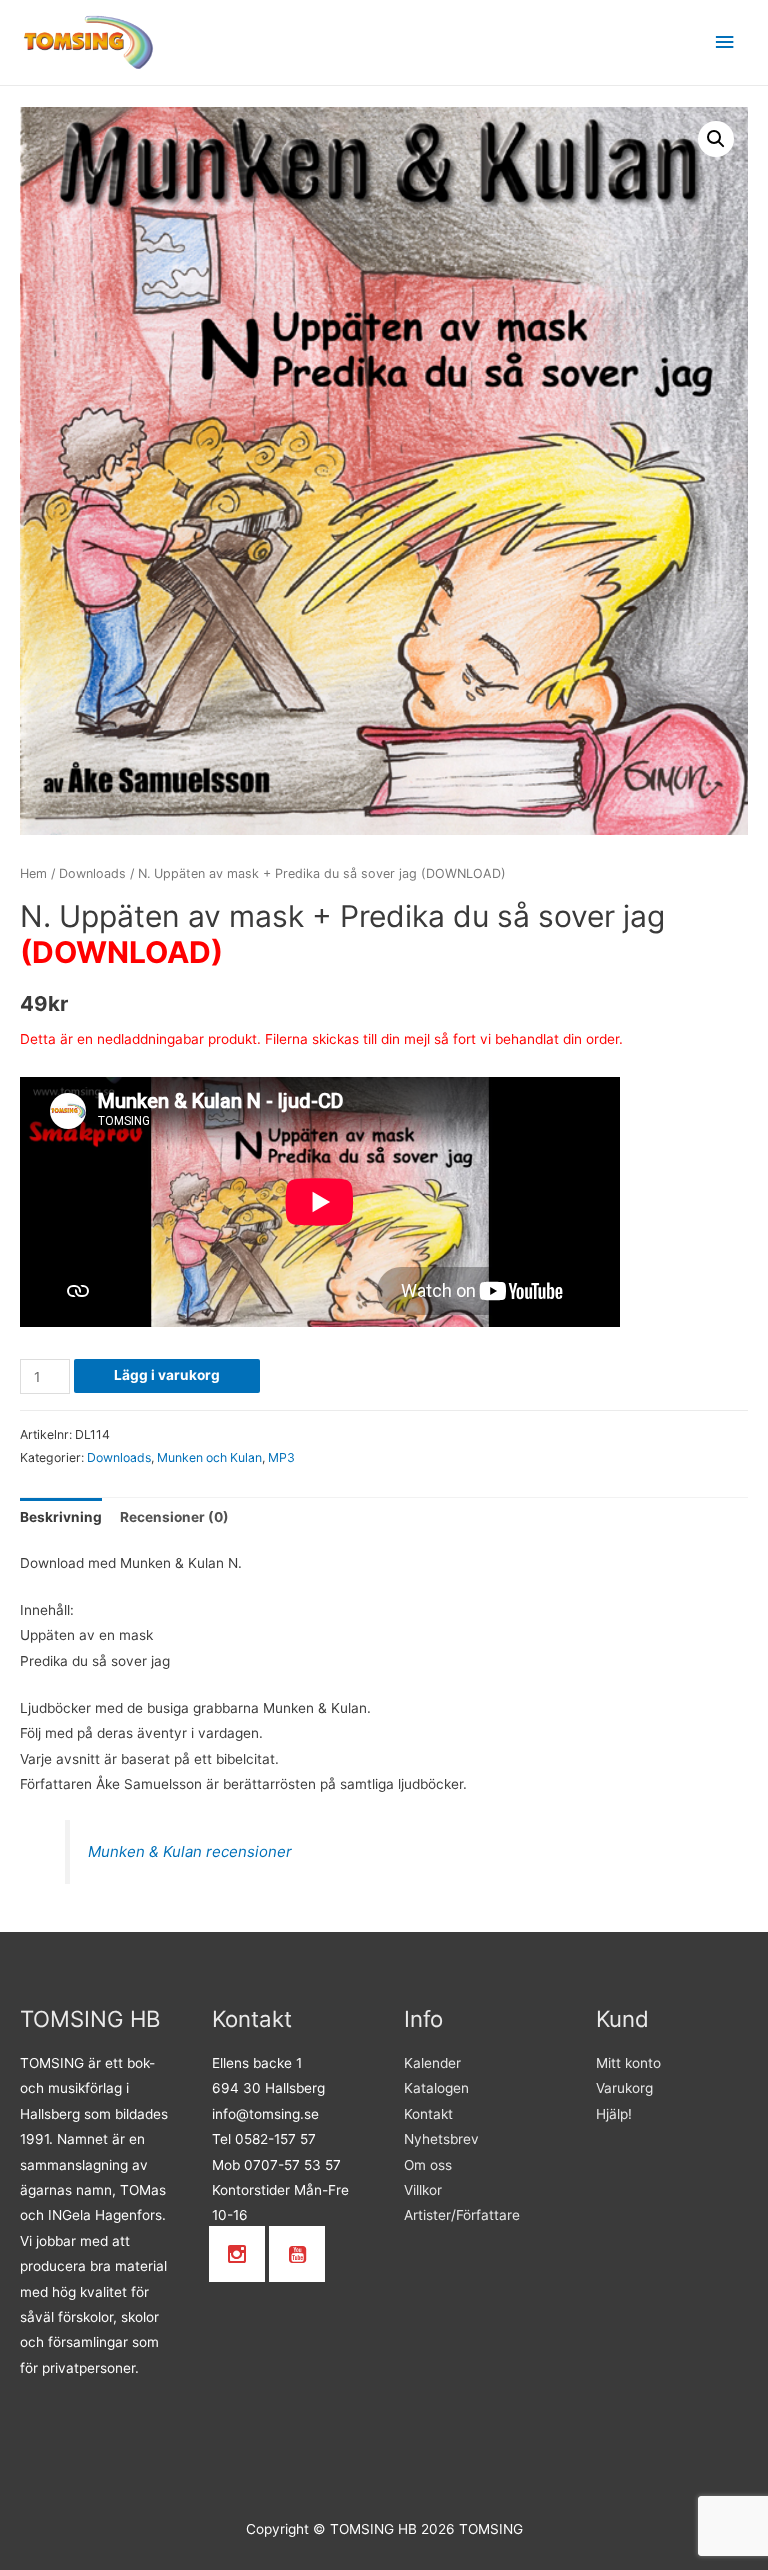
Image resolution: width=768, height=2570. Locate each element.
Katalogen (436, 2088)
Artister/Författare (462, 2215)
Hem (33, 873)
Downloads (92, 873)
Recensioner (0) (174, 1517)
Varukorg (624, 2088)
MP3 (281, 1457)
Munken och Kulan (209, 1457)
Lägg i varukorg (167, 1375)
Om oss (428, 2165)
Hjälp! (614, 2114)
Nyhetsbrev (441, 2139)
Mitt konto (628, 2063)
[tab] (61, 1517)
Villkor (423, 2190)
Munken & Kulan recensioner (190, 1851)
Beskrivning (61, 1517)
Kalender (432, 2063)
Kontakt (428, 2114)
